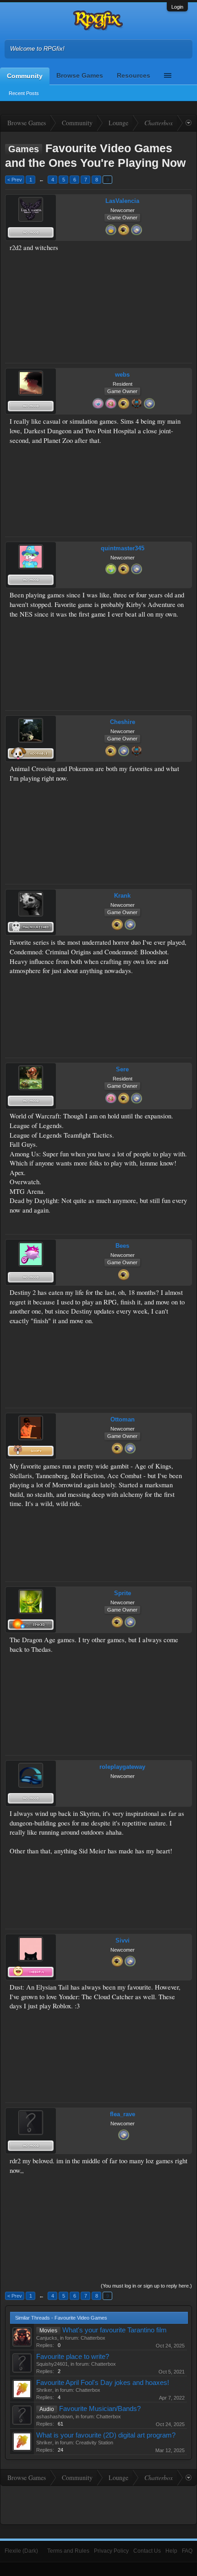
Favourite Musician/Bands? (100, 2409)
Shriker (44, 2390)
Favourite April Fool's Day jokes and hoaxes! (103, 2383)
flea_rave (123, 2114)
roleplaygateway (122, 1767)
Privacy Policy (111, 2551)
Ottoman (123, 1419)
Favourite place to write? (73, 2357)
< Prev (15, 180)
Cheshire (123, 722)
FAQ (187, 2551)
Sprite (123, 1593)
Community (25, 76)
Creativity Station (94, 2443)
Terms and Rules (68, 2551)
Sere (122, 1069)
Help (171, 2551)
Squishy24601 (52, 2364)
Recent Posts (24, 93)
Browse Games (80, 75)
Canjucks (47, 2338)
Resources (134, 75)
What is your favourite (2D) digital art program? (106, 2435)
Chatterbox (93, 2338)
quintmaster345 (123, 548)
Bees (122, 1246)
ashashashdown (55, 2416)
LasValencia (122, 201)
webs (122, 375)
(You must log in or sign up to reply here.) (146, 2286)
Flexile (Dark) (21, 2551)
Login (177, 7)
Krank (122, 896)
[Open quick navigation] (189, 123)
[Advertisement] (159, 272)
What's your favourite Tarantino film (115, 2330)
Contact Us (147, 2551)
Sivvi (123, 1940)
